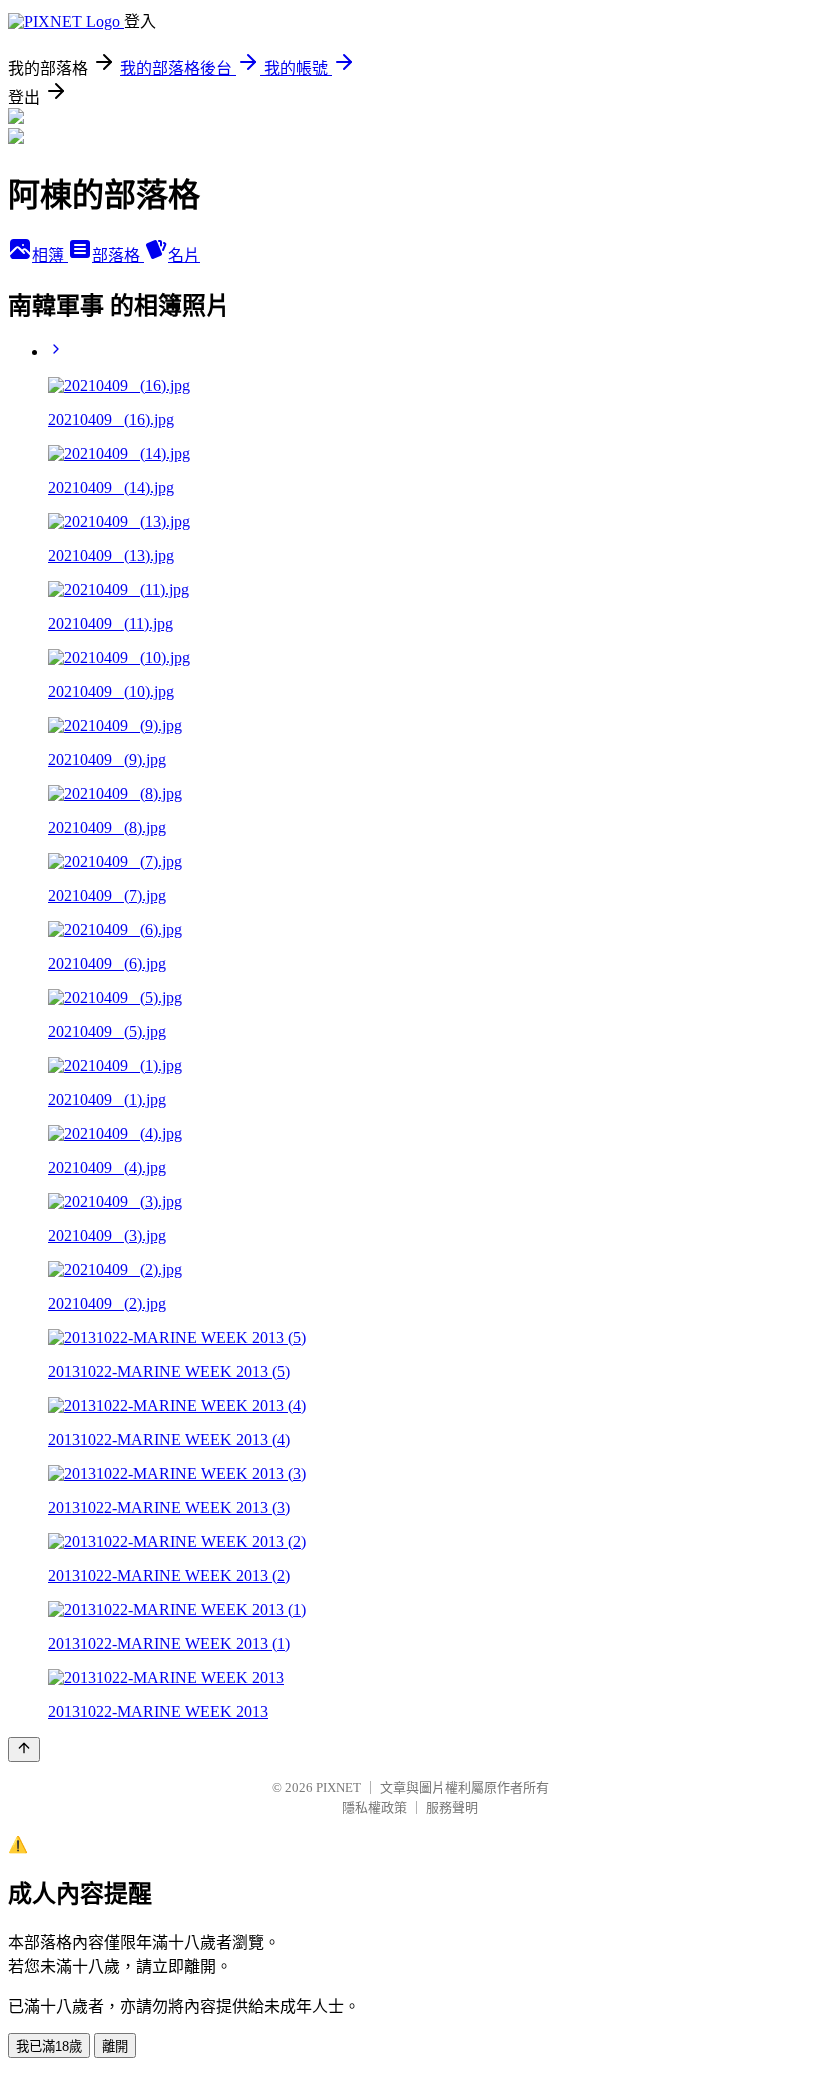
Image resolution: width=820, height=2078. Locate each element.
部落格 (118, 255)
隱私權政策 (374, 1807)
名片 (184, 255)
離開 (115, 2046)
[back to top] (24, 1749)
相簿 (50, 255)
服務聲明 (452, 1807)
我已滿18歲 (49, 2046)
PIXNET (338, 1787)
